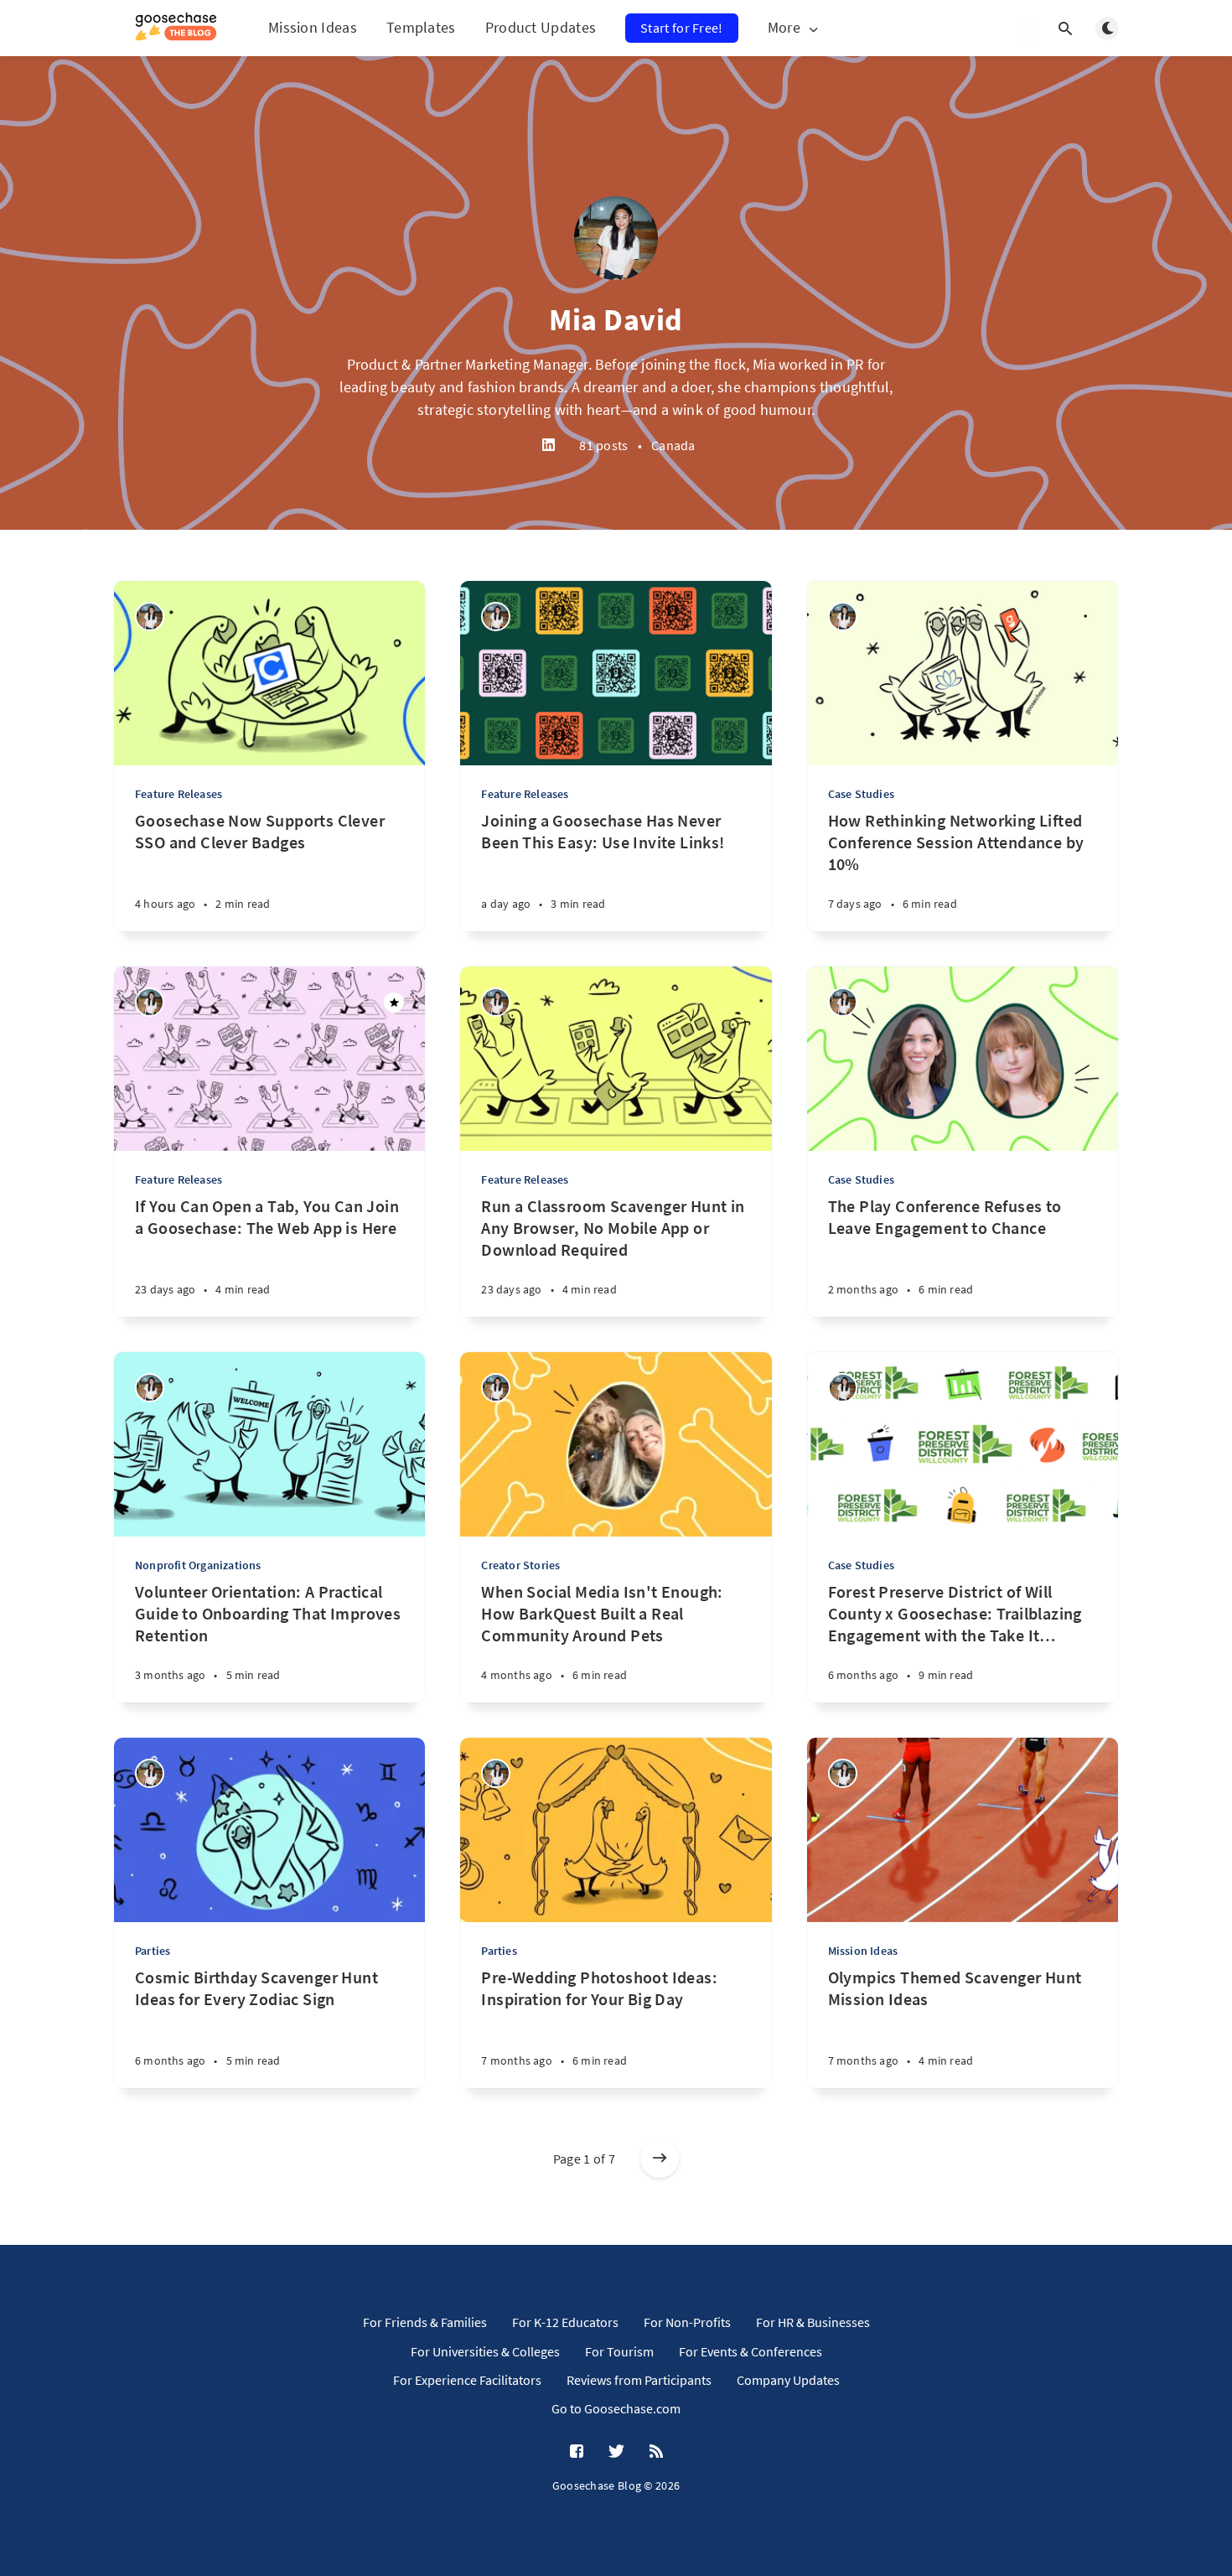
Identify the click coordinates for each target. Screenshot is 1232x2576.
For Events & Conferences (751, 2351)
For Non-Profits (687, 2322)
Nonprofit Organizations (198, 1565)
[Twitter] (616, 2452)
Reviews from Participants (639, 2380)
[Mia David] (150, 617)
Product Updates (541, 27)
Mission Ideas (313, 27)
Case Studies (861, 794)
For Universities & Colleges (485, 2351)
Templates (421, 27)
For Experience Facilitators (467, 2380)
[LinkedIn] (549, 446)
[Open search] (1065, 29)
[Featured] (394, 1003)
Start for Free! (682, 28)
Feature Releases (179, 794)
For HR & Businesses (813, 2322)
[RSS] (656, 2452)
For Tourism (619, 2351)
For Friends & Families (425, 2322)
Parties (153, 1951)
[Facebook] (577, 2452)
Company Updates (788, 2380)
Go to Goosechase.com (616, 2408)
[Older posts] (660, 2159)
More (784, 28)
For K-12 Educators (565, 2322)
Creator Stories (520, 1565)
